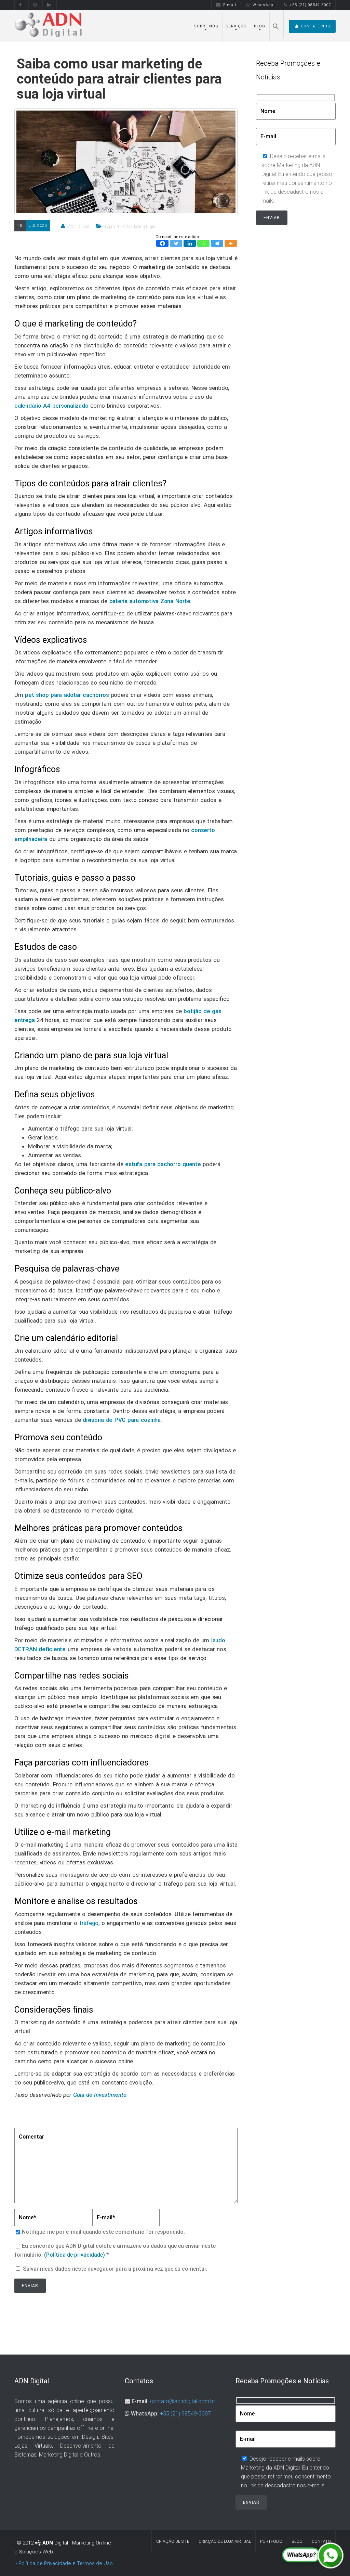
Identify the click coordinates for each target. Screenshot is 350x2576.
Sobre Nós (206, 26)
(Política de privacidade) (75, 2255)
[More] (231, 243)
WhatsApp (263, 5)
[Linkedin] (190, 243)
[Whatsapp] (203, 243)
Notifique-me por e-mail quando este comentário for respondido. (103, 2232)
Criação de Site (173, 2541)
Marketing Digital (142, 227)
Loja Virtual (115, 227)
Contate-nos (316, 26)
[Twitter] (176, 243)
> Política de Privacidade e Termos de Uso (64, 2563)
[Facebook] (162, 243)
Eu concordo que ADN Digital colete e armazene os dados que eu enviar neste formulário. (115, 2250)
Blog (260, 26)
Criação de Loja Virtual (225, 2541)
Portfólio (271, 2541)
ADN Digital (79, 227)
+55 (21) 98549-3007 (310, 5)
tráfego (89, 1923)
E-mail (230, 5)
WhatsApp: (145, 2414)
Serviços (236, 26)
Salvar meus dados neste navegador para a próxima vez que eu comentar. (115, 2269)
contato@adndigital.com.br (183, 2401)
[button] (276, 24)
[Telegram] (217, 243)
